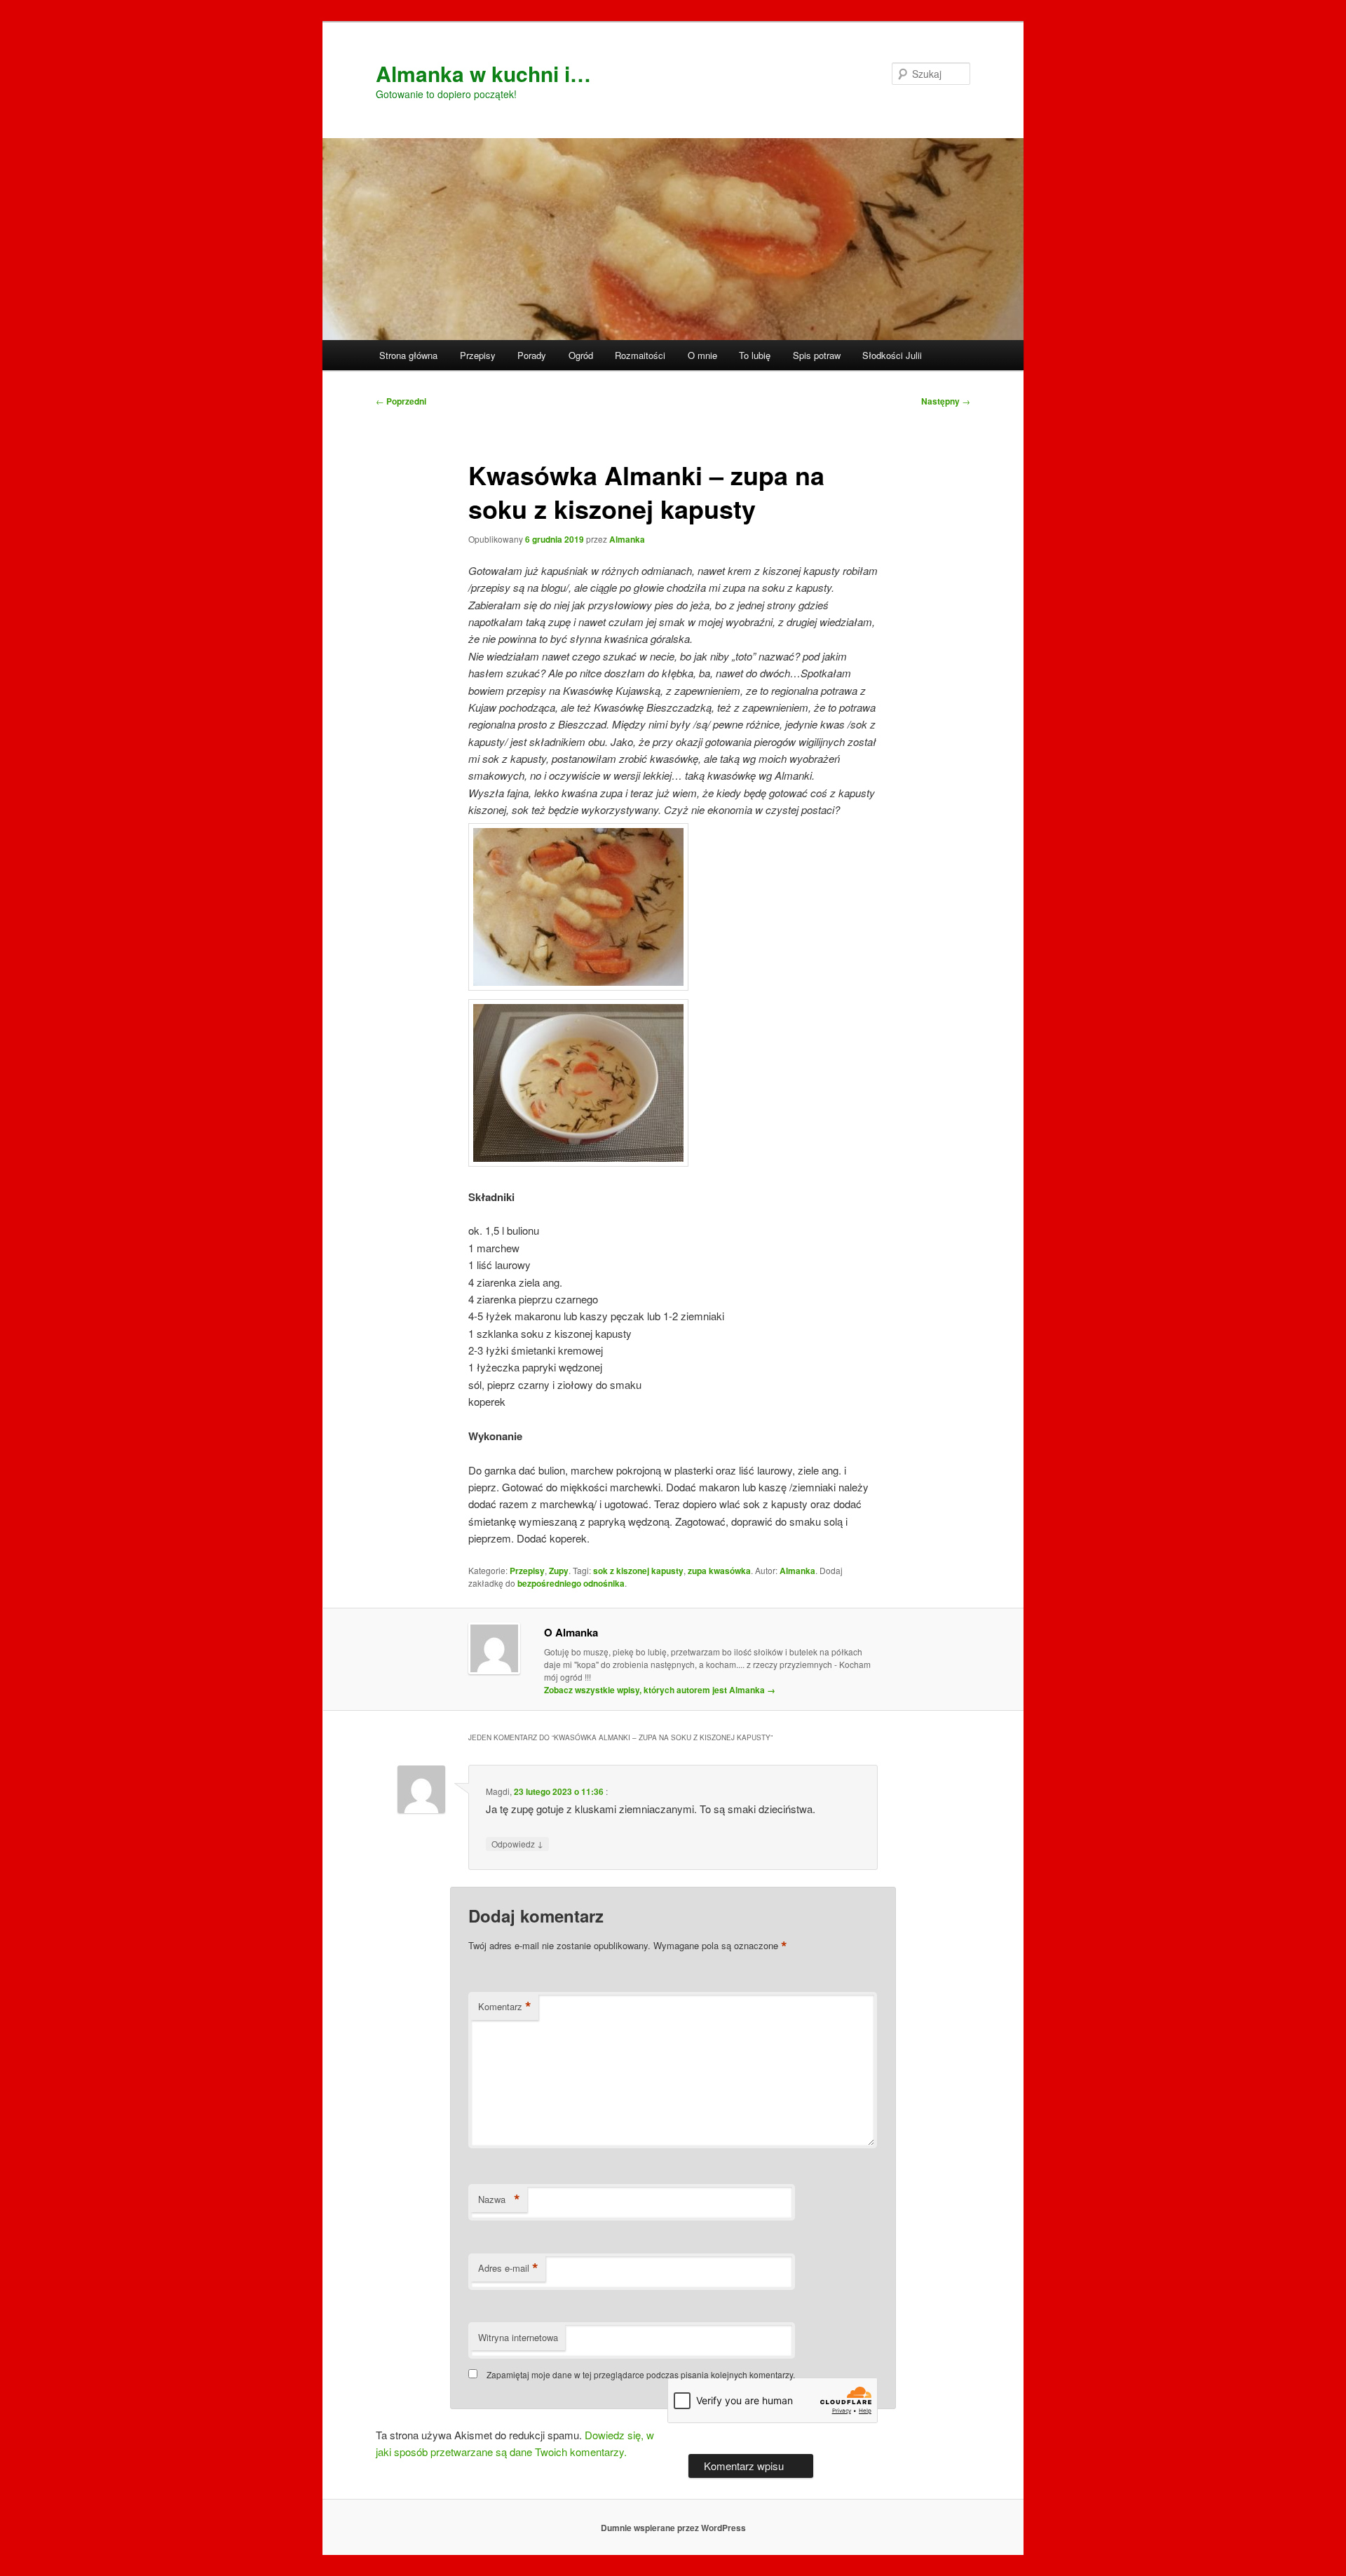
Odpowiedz (517, 1843)
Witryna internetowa (518, 2337)
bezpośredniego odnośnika (571, 1583)
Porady (532, 355)
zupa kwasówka (719, 1571)
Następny (946, 401)
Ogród (581, 355)
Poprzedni (401, 401)
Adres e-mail (508, 2268)
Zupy (559, 1571)
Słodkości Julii (892, 355)
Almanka (627, 539)
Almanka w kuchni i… (483, 73)
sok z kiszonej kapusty (638, 1571)
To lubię (755, 355)
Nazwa (499, 2199)
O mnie (702, 355)
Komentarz (505, 2007)
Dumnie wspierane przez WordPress (673, 2528)
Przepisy (478, 355)
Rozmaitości (640, 355)
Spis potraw (817, 355)
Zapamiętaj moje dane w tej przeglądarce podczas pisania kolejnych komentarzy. (641, 2374)
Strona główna (408, 355)
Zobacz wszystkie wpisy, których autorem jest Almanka (660, 1690)
